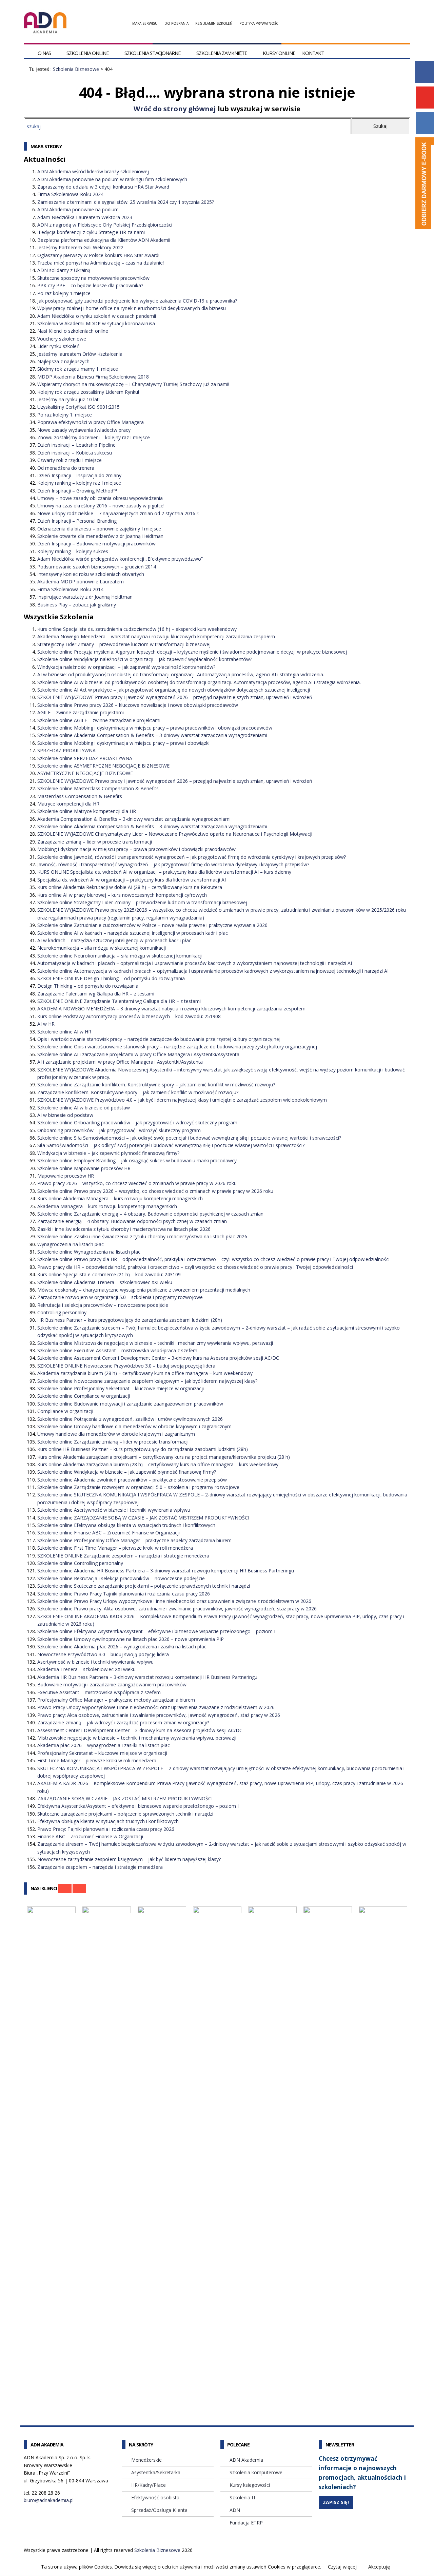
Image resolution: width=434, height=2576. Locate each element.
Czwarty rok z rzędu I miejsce (70, 460)
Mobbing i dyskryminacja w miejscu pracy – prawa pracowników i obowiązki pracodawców (136, 849)
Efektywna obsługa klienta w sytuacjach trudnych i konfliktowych (108, 1821)
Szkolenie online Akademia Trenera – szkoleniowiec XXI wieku (105, 1282)
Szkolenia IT (243, 2497)
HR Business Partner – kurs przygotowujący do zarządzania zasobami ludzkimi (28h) (130, 1320)
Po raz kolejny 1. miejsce (65, 415)
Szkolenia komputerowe (256, 2472)
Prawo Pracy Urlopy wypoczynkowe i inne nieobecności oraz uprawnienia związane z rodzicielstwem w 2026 (156, 1707)
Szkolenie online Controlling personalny (80, 1563)
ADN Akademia (246, 2460)
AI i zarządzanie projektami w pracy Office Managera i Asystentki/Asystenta (120, 1062)
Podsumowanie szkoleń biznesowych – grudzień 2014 (97, 567)
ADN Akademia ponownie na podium (78, 209)
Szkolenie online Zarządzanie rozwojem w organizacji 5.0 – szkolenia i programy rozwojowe (138, 1487)
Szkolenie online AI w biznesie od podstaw (84, 1108)
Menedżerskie (146, 2460)
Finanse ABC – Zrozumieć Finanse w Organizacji (90, 1836)
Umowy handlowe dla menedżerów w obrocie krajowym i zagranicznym (116, 1434)
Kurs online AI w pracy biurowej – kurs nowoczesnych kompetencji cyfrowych (122, 895)
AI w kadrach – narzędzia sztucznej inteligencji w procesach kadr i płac (114, 940)
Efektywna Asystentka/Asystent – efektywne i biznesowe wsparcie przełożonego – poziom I (138, 1806)
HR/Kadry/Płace (149, 2485)
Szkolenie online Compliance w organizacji (84, 1396)
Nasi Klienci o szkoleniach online (73, 331)
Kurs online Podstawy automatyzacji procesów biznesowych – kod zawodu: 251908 (129, 1016)
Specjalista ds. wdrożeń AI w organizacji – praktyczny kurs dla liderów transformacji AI (132, 880)
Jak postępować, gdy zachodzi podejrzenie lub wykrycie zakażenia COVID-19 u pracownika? (137, 301)
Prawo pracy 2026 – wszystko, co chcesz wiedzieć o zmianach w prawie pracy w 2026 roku (137, 1183)
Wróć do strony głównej (175, 109)
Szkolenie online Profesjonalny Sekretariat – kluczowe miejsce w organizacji (121, 1388)
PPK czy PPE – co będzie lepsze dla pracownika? (90, 285)
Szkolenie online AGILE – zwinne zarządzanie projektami (99, 720)
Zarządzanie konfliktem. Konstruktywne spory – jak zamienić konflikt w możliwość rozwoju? (138, 1092)
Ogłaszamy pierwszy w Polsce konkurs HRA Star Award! (98, 255)
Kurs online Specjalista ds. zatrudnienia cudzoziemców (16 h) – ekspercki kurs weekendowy (137, 629)
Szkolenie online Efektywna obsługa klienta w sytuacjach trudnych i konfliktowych (126, 1525)
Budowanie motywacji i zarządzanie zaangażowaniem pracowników (112, 1684)
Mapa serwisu (145, 23)
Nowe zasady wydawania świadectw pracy (84, 430)
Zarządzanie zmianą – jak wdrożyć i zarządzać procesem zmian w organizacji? (123, 1722)
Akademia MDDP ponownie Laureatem (81, 582)
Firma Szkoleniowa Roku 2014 (70, 589)
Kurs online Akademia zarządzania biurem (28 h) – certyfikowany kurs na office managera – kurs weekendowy (158, 1464)
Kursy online (279, 53)
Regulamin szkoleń (214, 23)
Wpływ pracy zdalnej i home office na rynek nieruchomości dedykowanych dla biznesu (132, 308)
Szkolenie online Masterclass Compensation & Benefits (98, 788)
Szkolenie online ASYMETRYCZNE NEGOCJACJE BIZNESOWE (103, 766)
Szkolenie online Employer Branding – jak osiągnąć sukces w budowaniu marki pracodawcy (137, 1160)
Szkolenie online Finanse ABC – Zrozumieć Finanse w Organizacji (108, 1533)
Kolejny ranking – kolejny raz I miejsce (79, 483)
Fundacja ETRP (246, 2523)
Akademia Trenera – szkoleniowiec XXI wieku (86, 1669)
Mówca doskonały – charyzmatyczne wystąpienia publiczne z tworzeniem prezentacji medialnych (144, 1290)
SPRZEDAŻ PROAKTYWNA (66, 750)
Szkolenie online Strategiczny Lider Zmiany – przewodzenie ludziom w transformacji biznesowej (142, 902)
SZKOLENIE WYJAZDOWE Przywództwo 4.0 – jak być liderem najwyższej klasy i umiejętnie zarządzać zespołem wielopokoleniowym (182, 1100)
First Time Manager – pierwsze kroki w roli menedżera (97, 1760)
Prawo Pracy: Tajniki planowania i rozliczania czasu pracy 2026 (106, 1829)
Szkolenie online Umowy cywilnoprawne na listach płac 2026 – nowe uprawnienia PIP (131, 1639)
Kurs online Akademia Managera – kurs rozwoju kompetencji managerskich (120, 1198)
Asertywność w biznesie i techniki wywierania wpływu (95, 1662)
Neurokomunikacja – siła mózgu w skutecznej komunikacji (102, 948)
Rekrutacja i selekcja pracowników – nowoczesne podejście (103, 1305)
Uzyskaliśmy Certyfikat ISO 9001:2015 (78, 407)
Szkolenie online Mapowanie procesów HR (84, 1168)
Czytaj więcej (342, 2567)
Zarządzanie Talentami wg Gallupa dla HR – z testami (96, 994)
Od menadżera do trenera (66, 468)
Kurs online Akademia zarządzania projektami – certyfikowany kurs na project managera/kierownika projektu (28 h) (164, 1457)
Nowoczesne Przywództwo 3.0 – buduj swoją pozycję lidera (103, 1654)
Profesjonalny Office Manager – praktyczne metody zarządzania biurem (116, 1700)
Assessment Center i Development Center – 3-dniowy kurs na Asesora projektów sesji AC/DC (140, 1730)
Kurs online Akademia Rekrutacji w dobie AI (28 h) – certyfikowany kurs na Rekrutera (130, 887)
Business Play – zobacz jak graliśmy (77, 605)
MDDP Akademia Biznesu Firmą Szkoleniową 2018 (93, 377)
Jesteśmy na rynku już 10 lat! (68, 399)
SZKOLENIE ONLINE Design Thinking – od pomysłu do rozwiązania (111, 978)
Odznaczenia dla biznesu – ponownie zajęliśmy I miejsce (99, 529)
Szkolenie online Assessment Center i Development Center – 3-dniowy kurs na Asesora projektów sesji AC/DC (158, 1358)
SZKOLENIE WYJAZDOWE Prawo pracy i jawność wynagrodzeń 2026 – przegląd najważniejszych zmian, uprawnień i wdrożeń (175, 697)
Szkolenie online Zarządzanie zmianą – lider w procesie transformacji (113, 1442)
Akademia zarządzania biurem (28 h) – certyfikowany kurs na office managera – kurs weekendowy (145, 1373)
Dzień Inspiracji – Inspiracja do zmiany (79, 475)
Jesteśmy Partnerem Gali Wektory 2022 (80, 247)
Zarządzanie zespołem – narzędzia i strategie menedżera (100, 1867)
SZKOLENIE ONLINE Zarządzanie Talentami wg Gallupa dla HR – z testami (119, 1001)
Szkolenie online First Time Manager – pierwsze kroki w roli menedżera (115, 1548)
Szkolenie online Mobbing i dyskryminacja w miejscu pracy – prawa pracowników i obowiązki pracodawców (155, 728)
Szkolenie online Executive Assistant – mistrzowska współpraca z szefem (117, 1350)
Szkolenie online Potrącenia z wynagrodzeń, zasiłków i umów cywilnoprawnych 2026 (130, 1419)
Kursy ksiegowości (250, 2485)
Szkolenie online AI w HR (64, 1032)
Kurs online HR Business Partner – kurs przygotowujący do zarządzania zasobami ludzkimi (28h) (143, 1449)
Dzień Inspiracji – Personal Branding (77, 521)
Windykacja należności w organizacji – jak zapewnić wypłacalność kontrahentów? (126, 667)
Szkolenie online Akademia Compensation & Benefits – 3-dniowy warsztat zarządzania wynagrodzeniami (152, 735)
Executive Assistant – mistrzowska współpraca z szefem (99, 1692)
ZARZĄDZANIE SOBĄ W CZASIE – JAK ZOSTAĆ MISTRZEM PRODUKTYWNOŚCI (125, 1798)
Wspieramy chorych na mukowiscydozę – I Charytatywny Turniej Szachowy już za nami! (133, 384)
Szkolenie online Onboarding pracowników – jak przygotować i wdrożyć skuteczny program (137, 1122)
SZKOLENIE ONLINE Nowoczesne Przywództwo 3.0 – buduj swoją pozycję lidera (126, 1366)
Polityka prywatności (259, 23)
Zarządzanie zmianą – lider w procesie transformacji (95, 842)
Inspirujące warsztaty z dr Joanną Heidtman (85, 597)
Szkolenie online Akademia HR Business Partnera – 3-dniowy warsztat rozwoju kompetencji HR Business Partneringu (166, 1571)
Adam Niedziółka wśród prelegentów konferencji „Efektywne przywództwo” (120, 559)
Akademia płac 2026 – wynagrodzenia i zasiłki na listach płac (104, 1745)
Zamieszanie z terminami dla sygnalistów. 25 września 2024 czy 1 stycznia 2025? (126, 202)
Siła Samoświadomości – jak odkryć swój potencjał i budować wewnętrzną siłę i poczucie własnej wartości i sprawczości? (171, 1145)
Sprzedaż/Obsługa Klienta (159, 2510)
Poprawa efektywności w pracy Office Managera (91, 422)
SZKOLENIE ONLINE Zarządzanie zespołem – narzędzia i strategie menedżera (123, 1556)
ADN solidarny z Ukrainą (64, 270)
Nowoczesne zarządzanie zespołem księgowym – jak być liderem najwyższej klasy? (129, 1859)
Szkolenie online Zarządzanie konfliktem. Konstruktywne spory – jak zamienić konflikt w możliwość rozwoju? (156, 1084)
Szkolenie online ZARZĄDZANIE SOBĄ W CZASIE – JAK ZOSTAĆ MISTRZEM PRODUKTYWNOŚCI (143, 1518)
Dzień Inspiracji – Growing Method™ (77, 491)
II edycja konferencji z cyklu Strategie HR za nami (91, 232)
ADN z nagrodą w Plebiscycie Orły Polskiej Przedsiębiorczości (105, 225)
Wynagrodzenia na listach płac (71, 1244)
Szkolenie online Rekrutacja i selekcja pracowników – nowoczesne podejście (121, 1578)
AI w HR (46, 1024)
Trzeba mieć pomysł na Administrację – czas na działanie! (101, 263)
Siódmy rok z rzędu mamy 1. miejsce (78, 369)
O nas (44, 53)
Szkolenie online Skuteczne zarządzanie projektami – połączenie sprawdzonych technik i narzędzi (144, 1586)
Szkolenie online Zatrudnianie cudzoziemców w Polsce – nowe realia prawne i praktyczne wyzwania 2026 (152, 925)
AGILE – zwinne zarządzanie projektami (81, 712)
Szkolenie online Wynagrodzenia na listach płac (89, 1252)
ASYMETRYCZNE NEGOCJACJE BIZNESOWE (85, 773)
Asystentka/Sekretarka (156, 2472)
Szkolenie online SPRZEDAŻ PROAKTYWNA (85, 758)
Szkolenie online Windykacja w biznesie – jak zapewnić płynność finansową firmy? (127, 1472)
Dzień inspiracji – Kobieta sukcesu (75, 453)
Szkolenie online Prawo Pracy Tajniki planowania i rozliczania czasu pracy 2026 (124, 1594)
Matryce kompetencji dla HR (68, 804)
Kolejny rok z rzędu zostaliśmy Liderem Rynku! (88, 392)
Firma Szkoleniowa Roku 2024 (70, 194)
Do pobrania (176, 23)
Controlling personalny (62, 1312)
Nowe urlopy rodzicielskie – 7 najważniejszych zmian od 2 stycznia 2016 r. (118, 513)
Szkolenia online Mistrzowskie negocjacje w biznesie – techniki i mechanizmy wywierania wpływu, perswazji (155, 1343)
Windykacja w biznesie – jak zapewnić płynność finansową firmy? (108, 1153)
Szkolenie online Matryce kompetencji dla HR (87, 811)
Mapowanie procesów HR (66, 1176)
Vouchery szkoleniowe (62, 339)
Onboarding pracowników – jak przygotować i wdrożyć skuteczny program (119, 1130)
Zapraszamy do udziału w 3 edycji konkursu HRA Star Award (103, 187)
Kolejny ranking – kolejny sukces (73, 551)
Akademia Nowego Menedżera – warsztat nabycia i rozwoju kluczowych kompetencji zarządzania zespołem (156, 636)
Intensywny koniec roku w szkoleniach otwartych (91, 574)
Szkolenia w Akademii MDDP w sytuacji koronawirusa (96, 323)
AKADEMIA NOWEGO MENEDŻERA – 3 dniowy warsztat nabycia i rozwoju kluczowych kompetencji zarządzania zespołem (171, 1009)
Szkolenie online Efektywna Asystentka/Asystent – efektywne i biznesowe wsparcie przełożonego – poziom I (156, 1631)
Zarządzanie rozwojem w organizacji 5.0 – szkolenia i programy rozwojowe (120, 1297)
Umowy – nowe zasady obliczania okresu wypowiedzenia (100, 498)
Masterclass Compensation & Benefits (80, 796)
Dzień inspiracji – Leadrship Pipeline (76, 445)
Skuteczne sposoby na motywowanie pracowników (93, 278)
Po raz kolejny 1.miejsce (64, 293)
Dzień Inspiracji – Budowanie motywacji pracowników (96, 544)
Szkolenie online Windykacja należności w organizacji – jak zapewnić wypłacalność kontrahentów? (145, 659)
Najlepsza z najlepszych (63, 361)
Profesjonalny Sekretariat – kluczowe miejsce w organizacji (102, 1753)
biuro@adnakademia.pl (49, 2500)
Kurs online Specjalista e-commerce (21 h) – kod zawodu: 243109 (109, 1274)
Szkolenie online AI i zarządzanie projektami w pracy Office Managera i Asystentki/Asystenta (138, 1054)
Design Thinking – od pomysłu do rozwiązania (88, 986)
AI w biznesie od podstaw (65, 1115)
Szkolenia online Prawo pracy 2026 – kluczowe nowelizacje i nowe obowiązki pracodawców (138, 705)
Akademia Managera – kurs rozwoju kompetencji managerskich (107, 1206)
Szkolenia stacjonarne (153, 53)
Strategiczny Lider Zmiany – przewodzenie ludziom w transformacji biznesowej (124, 644)
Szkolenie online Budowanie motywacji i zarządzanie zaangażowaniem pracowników (130, 1404)
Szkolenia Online (88, 53)
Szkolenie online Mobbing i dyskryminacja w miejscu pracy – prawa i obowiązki (123, 743)
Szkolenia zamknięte (222, 53)
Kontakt (313, 53)
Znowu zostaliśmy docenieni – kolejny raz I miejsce (94, 437)
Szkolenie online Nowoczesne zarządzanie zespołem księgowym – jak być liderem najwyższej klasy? (147, 1381)
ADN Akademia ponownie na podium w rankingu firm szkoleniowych (112, 179)
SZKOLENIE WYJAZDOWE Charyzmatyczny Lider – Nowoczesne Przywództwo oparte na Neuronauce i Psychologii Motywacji (175, 834)
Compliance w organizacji (65, 1411)
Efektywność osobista (155, 2497)
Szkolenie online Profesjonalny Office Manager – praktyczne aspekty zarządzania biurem (134, 1540)
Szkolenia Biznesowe (76, 69)
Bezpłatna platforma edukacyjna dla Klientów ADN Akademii (104, 240)
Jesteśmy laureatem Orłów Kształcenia (80, 354)
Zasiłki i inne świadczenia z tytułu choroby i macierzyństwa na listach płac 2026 (124, 1229)
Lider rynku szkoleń (58, 346)
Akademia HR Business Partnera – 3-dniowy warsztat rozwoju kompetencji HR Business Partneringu (147, 1677)
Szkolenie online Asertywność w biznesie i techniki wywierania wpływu (114, 1510)
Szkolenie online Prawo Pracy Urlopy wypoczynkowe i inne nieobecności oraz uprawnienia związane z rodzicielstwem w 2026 (174, 1601)
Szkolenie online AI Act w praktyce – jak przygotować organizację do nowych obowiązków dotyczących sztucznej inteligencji (174, 690)
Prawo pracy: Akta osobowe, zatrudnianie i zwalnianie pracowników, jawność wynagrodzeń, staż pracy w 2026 (159, 1715)
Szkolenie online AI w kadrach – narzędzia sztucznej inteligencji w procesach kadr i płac (133, 933)
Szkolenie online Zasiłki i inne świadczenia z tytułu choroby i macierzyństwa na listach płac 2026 (142, 1236)
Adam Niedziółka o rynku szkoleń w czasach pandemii (97, 316)
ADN (235, 2510)
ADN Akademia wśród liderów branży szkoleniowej (93, 171)
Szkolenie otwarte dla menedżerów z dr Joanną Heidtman (100, 536)
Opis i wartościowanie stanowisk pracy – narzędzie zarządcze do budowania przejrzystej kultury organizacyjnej (159, 1039)
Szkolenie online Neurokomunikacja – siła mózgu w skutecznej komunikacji (120, 956)
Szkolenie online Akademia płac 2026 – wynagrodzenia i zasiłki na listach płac (122, 1647)
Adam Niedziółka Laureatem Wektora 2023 (85, 217)
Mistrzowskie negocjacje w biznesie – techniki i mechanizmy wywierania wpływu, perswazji (137, 1738)
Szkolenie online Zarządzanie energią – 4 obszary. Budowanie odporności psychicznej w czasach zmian (150, 1214)
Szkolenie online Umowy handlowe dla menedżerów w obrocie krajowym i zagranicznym (134, 1426)
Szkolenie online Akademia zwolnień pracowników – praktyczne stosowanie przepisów (132, 1480)
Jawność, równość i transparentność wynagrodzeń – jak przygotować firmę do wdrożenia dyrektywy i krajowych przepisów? (173, 864)
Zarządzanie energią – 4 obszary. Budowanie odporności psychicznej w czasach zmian (132, 1221)
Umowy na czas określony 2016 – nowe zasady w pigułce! (101, 506)
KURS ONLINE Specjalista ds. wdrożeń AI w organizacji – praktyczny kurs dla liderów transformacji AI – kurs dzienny (164, 872)
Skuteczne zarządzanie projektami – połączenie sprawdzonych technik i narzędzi (125, 1814)
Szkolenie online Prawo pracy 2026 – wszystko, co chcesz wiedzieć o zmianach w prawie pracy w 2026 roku (155, 1191)
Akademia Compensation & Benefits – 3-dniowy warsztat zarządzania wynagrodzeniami (134, 819)
